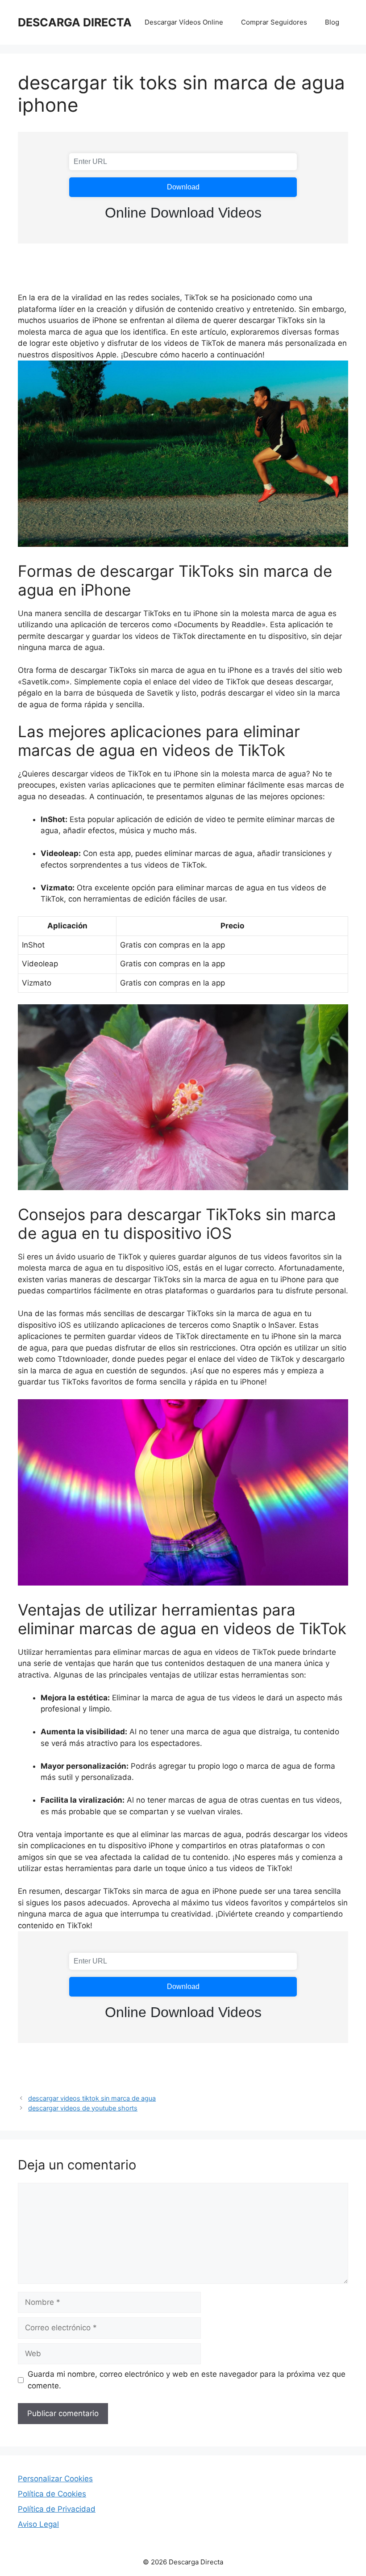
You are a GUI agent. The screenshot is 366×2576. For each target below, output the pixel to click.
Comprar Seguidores (274, 22)
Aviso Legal (38, 2524)
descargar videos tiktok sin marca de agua (92, 2098)
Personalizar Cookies (55, 2479)
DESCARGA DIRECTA (75, 22)
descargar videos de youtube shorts (83, 2108)
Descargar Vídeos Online (184, 22)
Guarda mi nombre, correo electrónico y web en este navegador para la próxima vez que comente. (187, 2380)
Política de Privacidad (57, 2509)
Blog (332, 22)
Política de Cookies (52, 2494)
